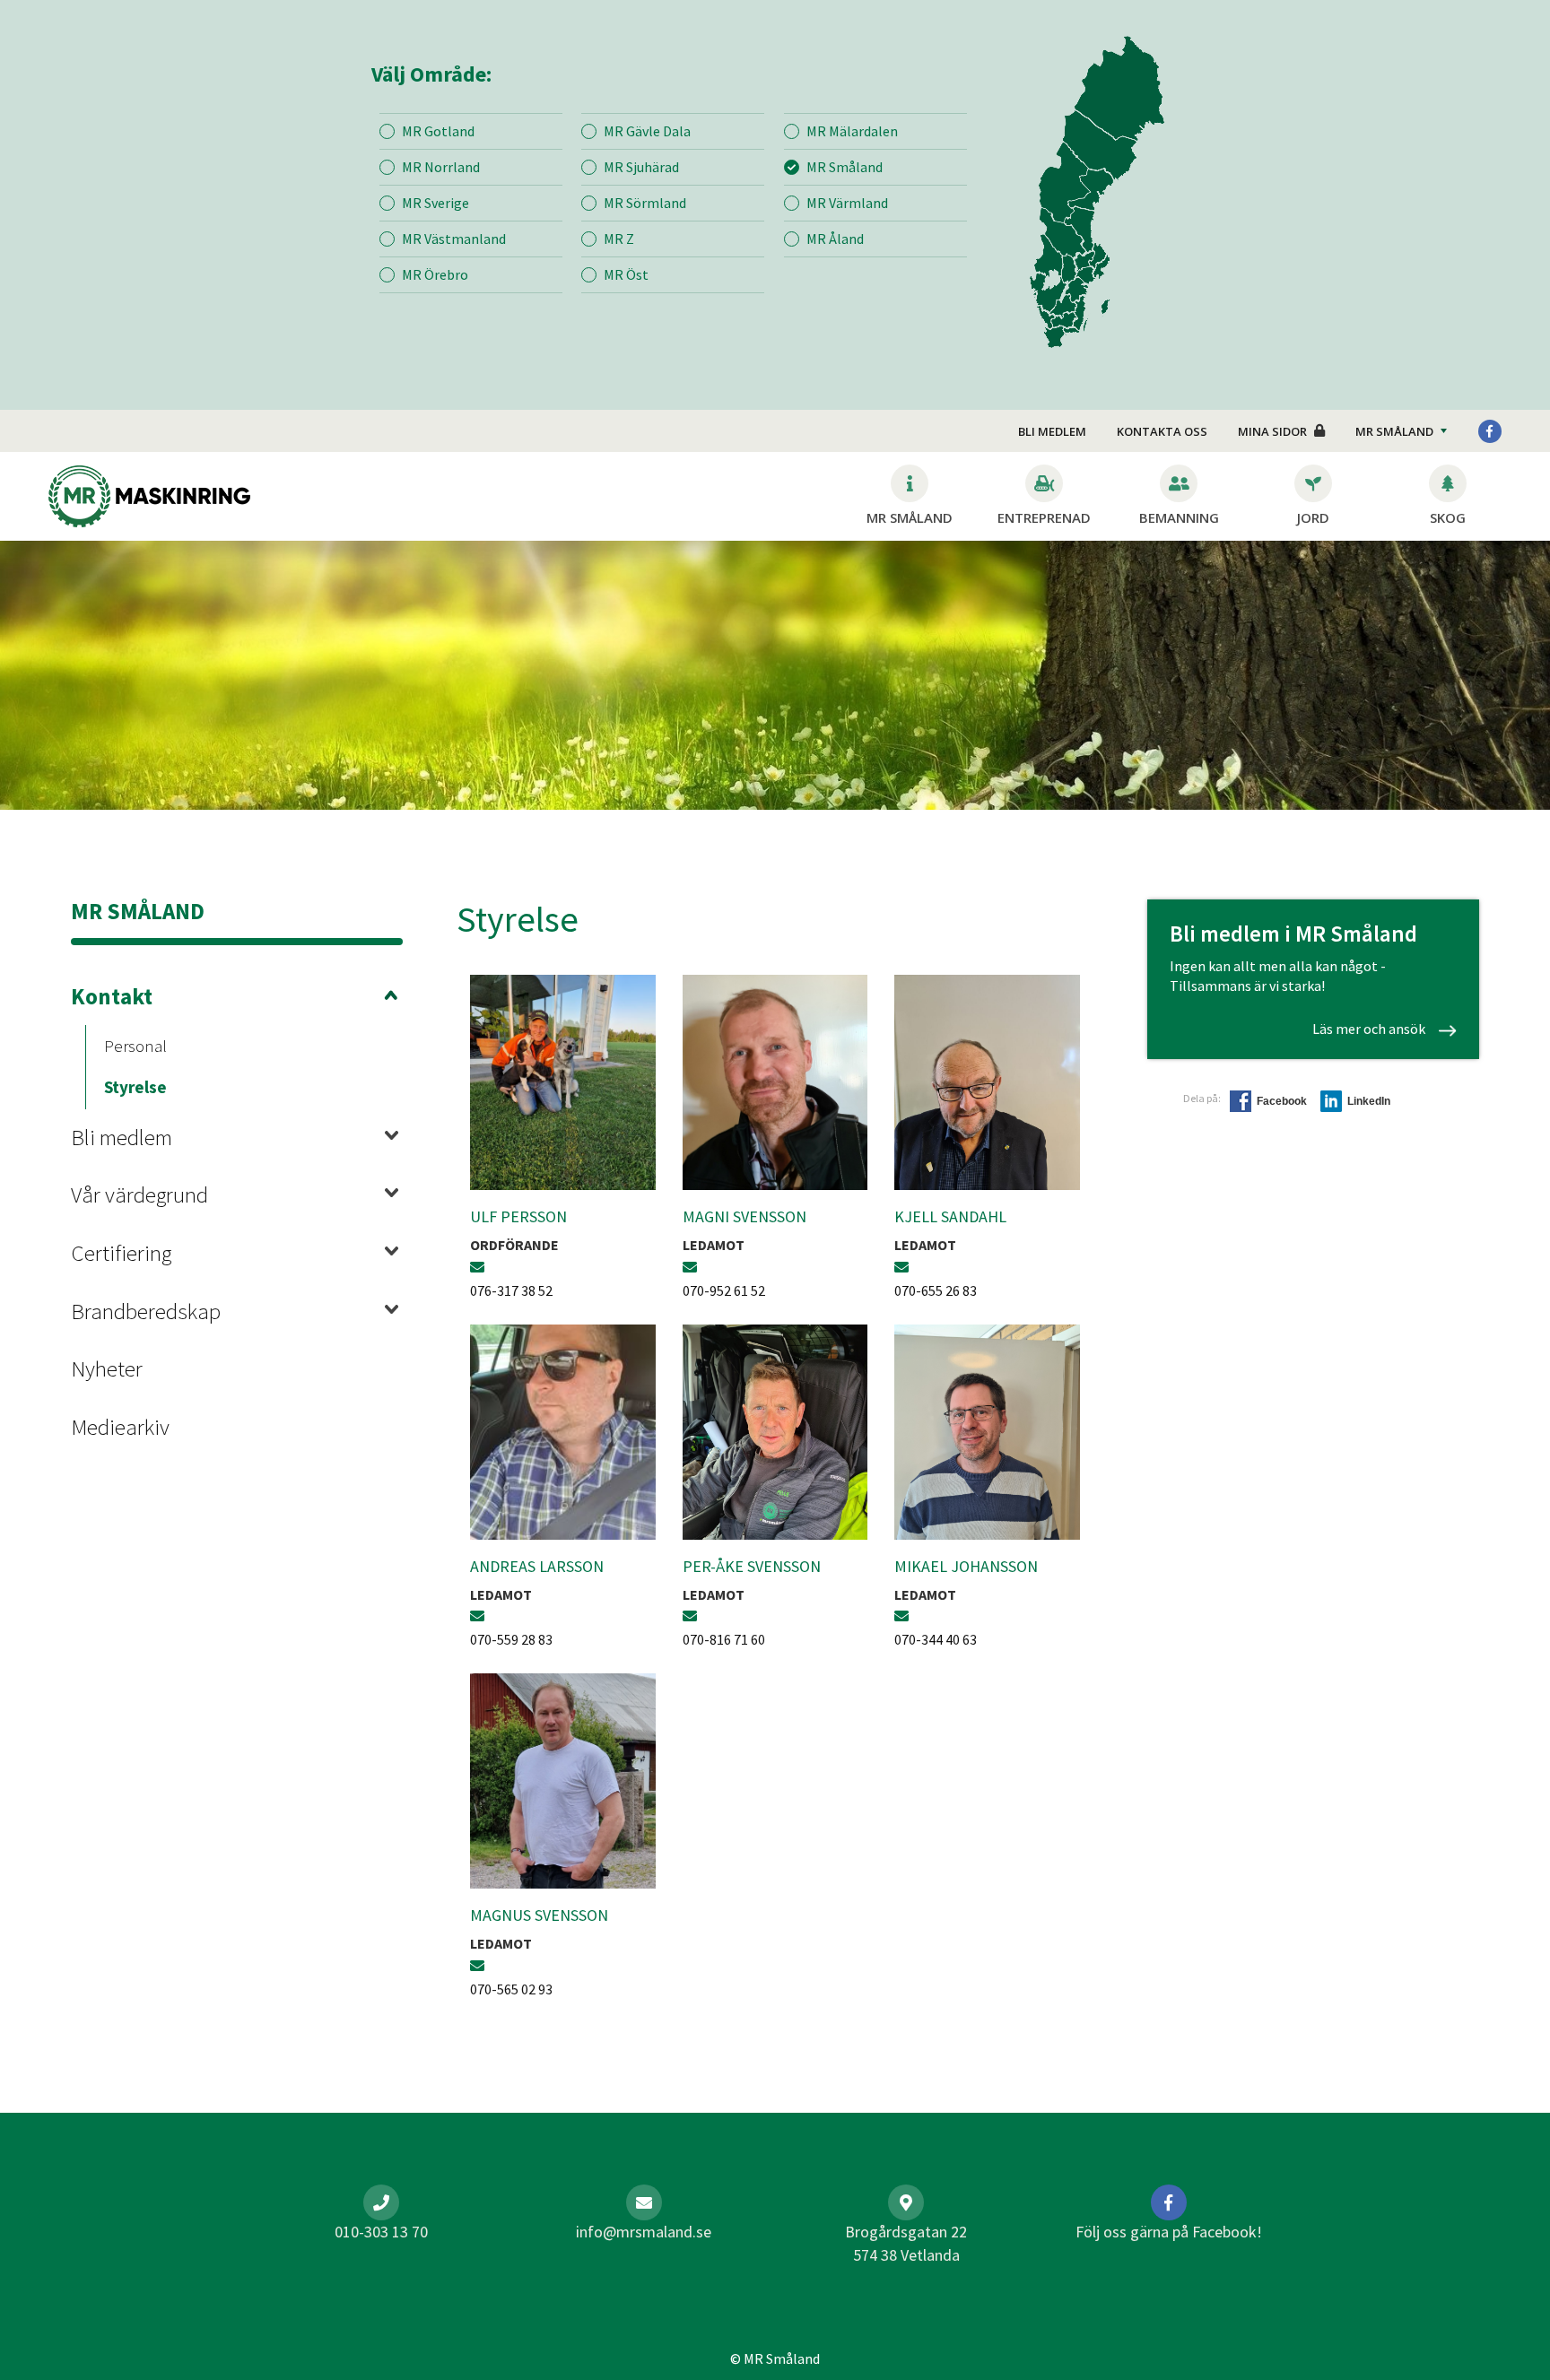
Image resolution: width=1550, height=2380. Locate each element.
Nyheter (107, 1368)
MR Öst (626, 274)
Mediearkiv (120, 1427)
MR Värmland (847, 203)
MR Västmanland (454, 239)
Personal (135, 1046)
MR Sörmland (645, 203)
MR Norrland (441, 167)
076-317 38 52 (511, 1290)
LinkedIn (1369, 1101)
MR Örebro (435, 274)
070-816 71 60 (724, 1639)
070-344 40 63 (936, 1639)
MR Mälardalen (852, 131)
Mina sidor (1272, 431)
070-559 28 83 (511, 1639)
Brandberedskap (146, 1311)
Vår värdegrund (139, 1194)
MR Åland (835, 239)
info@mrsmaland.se (644, 2232)
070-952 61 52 (724, 1290)
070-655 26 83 (936, 1290)
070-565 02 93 (511, 1989)
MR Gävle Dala (647, 131)
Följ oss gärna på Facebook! (1169, 2232)
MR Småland (845, 167)
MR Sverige (435, 203)
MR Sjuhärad (641, 167)
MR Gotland (438, 131)
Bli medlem (1052, 431)
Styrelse (135, 1087)
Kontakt (112, 996)
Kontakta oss (1162, 431)
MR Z (619, 239)
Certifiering (121, 1253)
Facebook (1282, 1101)
